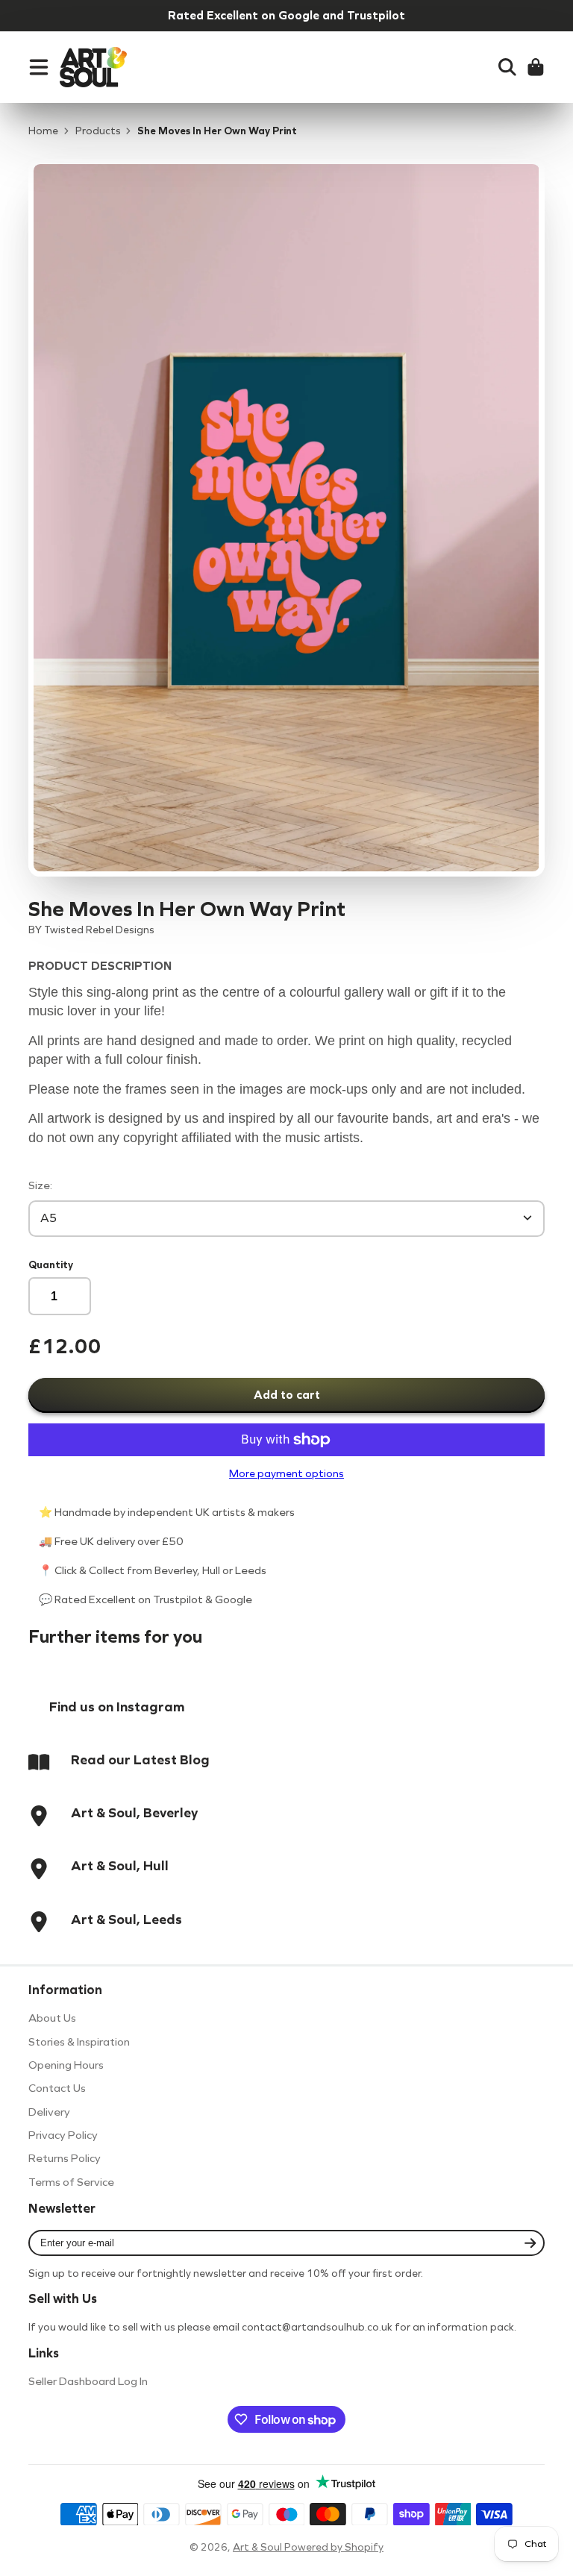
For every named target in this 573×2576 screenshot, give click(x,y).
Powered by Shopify (334, 2547)
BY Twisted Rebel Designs (91, 930)
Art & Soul (259, 2547)
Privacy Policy (63, 2135)
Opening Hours (66, 2065)
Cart (536, 67)
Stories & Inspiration (79, 2042)
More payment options (286, 1474)
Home (43, 131)
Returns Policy (65, 2158)
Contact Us (57, 2088)
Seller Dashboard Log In (88, 2381)
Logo (93, 67)
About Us (52, 2018)
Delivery (49, 2112)
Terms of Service (71, 2182)
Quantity (51, 1265)
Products (98, 131)
